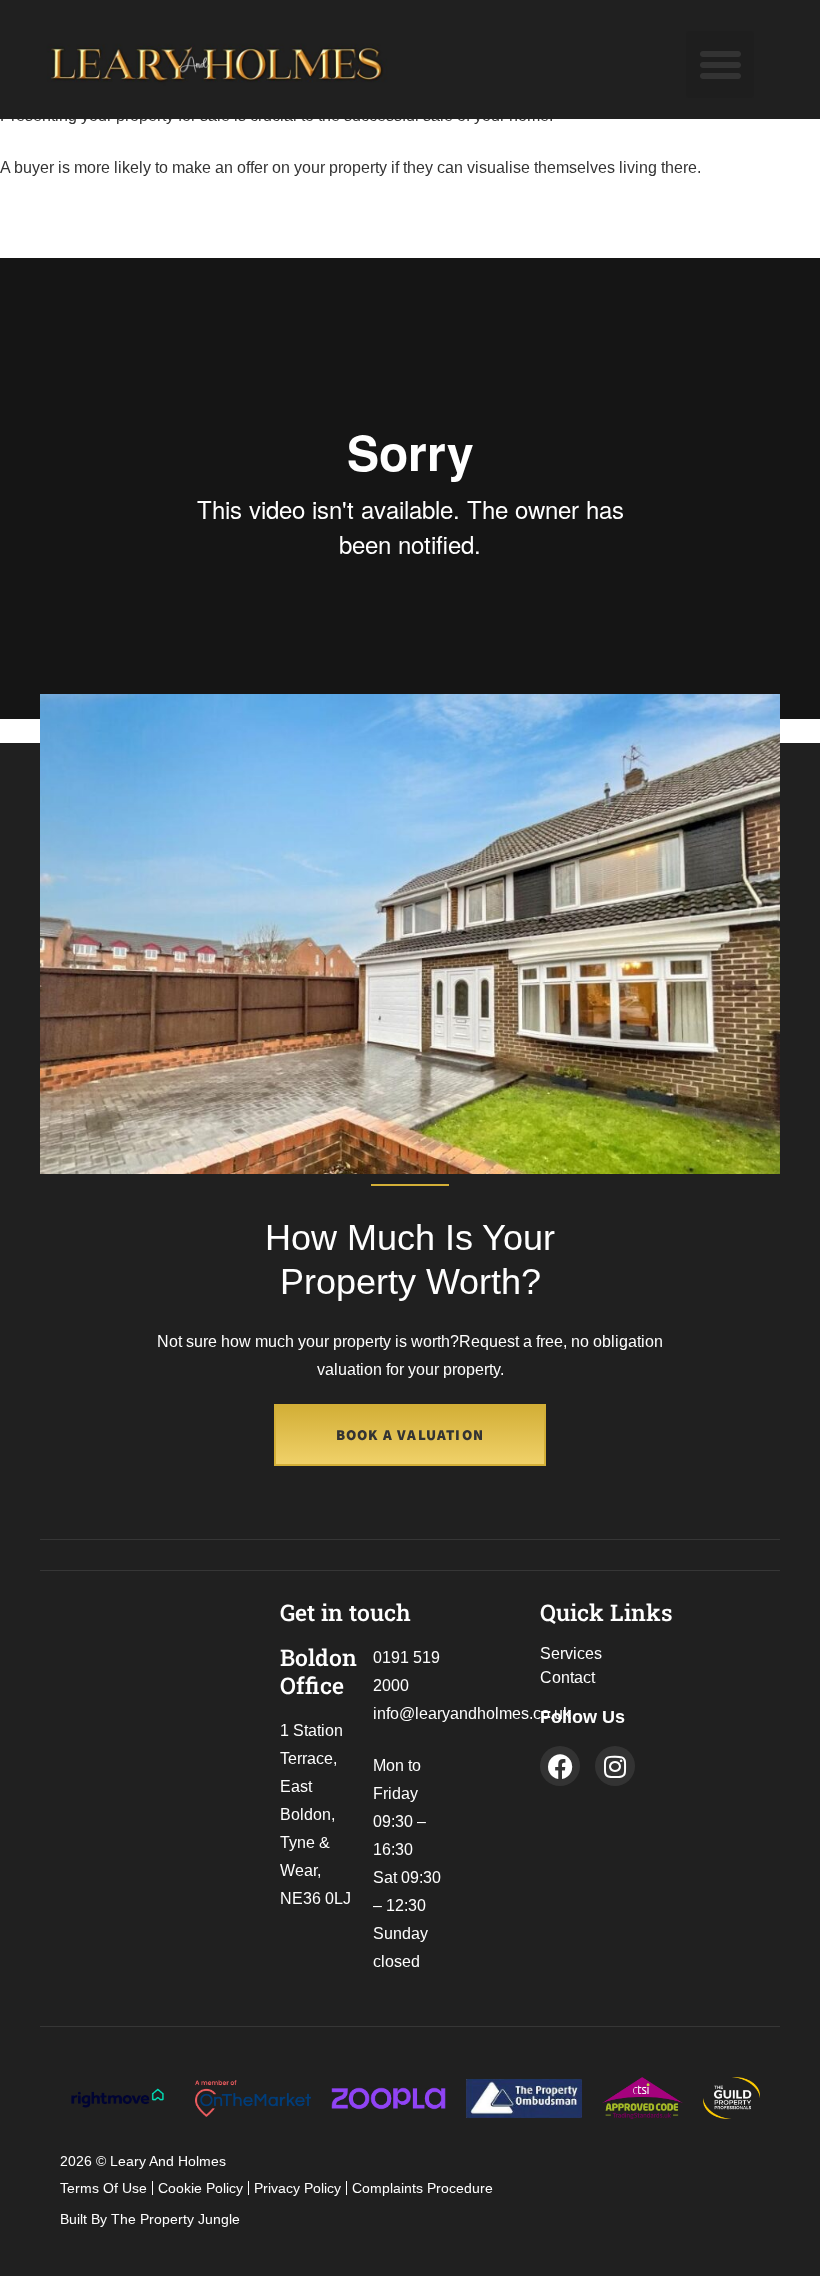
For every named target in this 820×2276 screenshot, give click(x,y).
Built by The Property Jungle (150, 2219)
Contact (567, 1677)
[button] (720, 65)
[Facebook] (560, 1766)
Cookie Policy (200, 2188)
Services (571, 1653)
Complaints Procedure (422, 2188)
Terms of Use (103, 2188)
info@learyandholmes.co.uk (472, 1713)
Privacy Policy (297, 2188)
